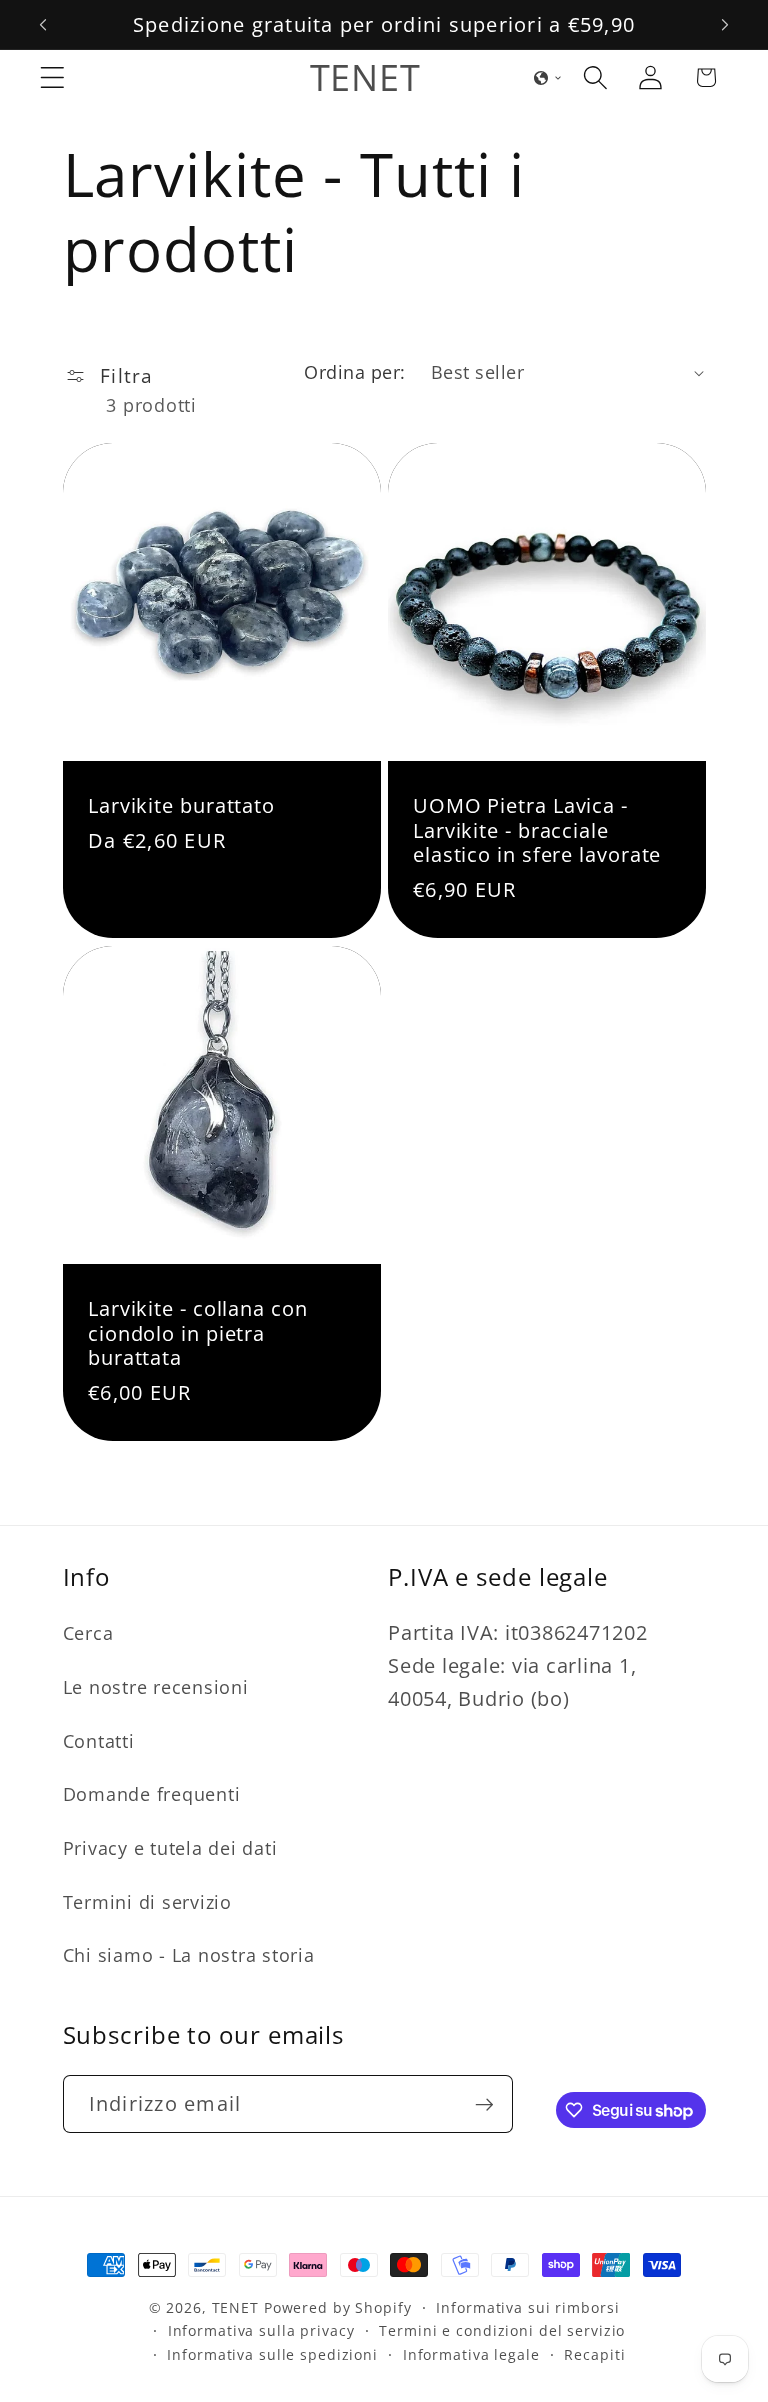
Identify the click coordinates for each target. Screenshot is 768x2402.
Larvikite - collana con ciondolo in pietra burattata (198, 1334)
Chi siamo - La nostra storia (189, 1955)
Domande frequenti (152, 1794)
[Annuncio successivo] (725, 25)
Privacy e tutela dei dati (170, 1848)
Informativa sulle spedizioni (272, 2354)
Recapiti (594, 2354)
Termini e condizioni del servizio (502, 2330)
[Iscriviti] (484, 2104)
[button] (52, 77)
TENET (235, 2307)
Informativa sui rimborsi (527, 2307)
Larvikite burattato (181, 807)
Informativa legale (471, 2354)
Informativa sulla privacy (261, 2330)
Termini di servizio (147, 1902)
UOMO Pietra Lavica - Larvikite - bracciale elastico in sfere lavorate (537, 831)
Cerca (88, 1633)
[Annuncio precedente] (43, 25)
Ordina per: (355, 372)
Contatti (99, 1741)
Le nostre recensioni (156, 1687)
